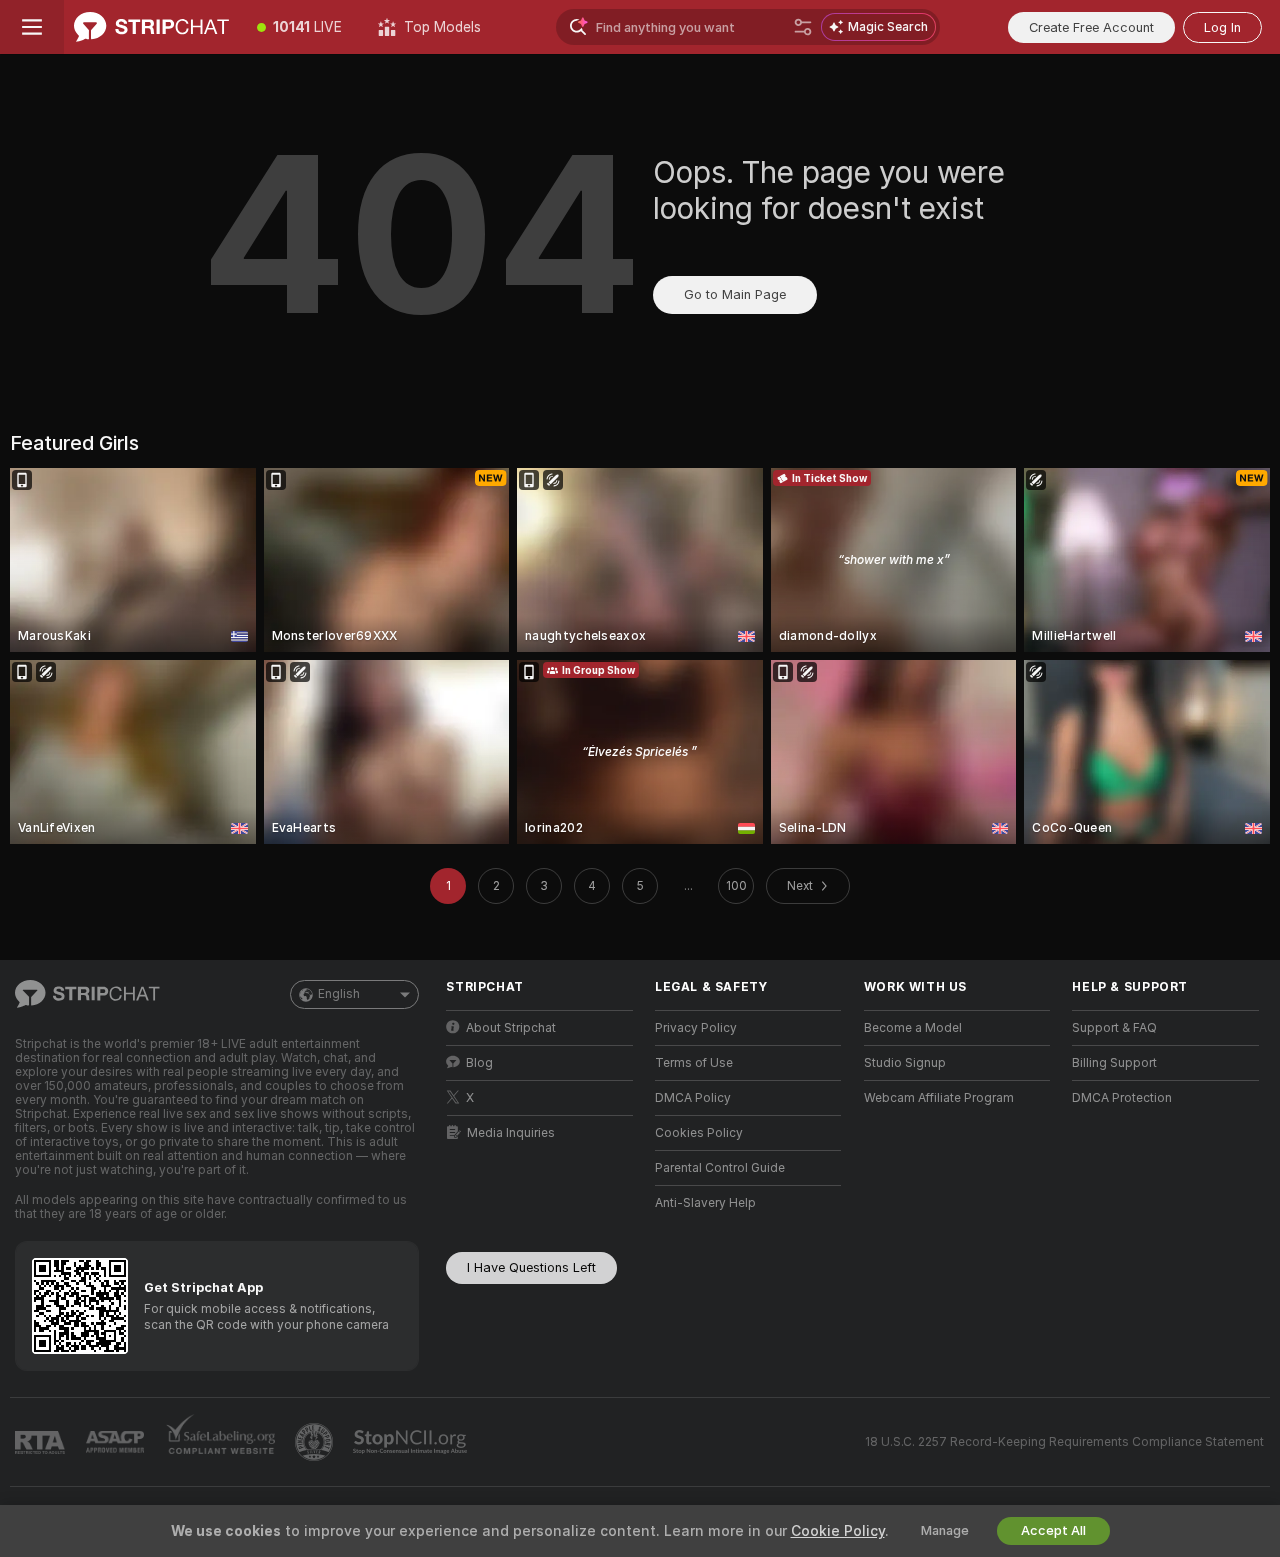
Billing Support (1114, 1063)
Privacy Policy (696, 1028)
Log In (1222, 27)
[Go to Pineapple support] (316, 1442)
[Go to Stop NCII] (412, 1442)
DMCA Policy (693, 1098)
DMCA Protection (1122, 1098)
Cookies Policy (699, 1133)
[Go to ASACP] (117, 1442)
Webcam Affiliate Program (939, 1098)
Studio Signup (905, 1063)
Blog (479, 1063)
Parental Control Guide (720, 1168)
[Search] (803, 27)
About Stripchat (511, 1028)
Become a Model (913, 1028)
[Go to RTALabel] (42, 1442)
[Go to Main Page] (151, 27)
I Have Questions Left (531, 1267)
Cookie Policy (838, 1531)
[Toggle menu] (32, 27)
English (339, 994)
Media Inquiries (511, 1133)
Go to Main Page (735, 294)
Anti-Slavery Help (705, 1203)
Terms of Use (694, 1063)
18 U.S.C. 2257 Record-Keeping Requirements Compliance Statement (1064, 1442)
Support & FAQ (1114, 1028)
